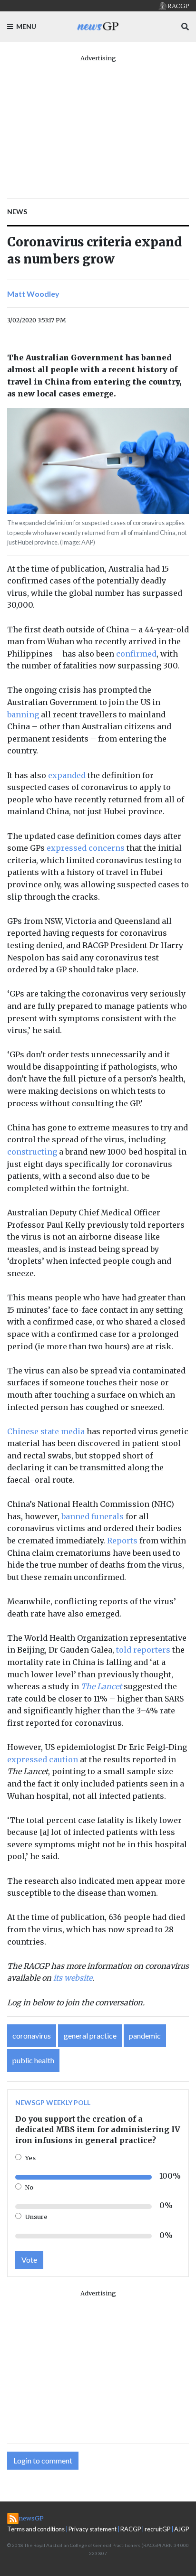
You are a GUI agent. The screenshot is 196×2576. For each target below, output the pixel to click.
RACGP (131, 2529)
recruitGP (157, 2529)
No (29, 2187)
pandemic (145, 2035)
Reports (122, 1541)
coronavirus (32, 2035)
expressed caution (43, 1759)
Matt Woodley (33, 294)
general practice (90, 2035)
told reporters (143, 1650)
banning (23, 715)
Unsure (36, 2217)
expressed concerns (86, 848)
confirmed (136, 654)
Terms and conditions (36, 2529)
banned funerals (93, 1516)
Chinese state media (46, 1431)
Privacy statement (93, 2529)
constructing (32, 1152)
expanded (67, 775)
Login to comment (43, 2460)
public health (33, 2060)
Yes (30, 2158)
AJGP (181, 2529)
